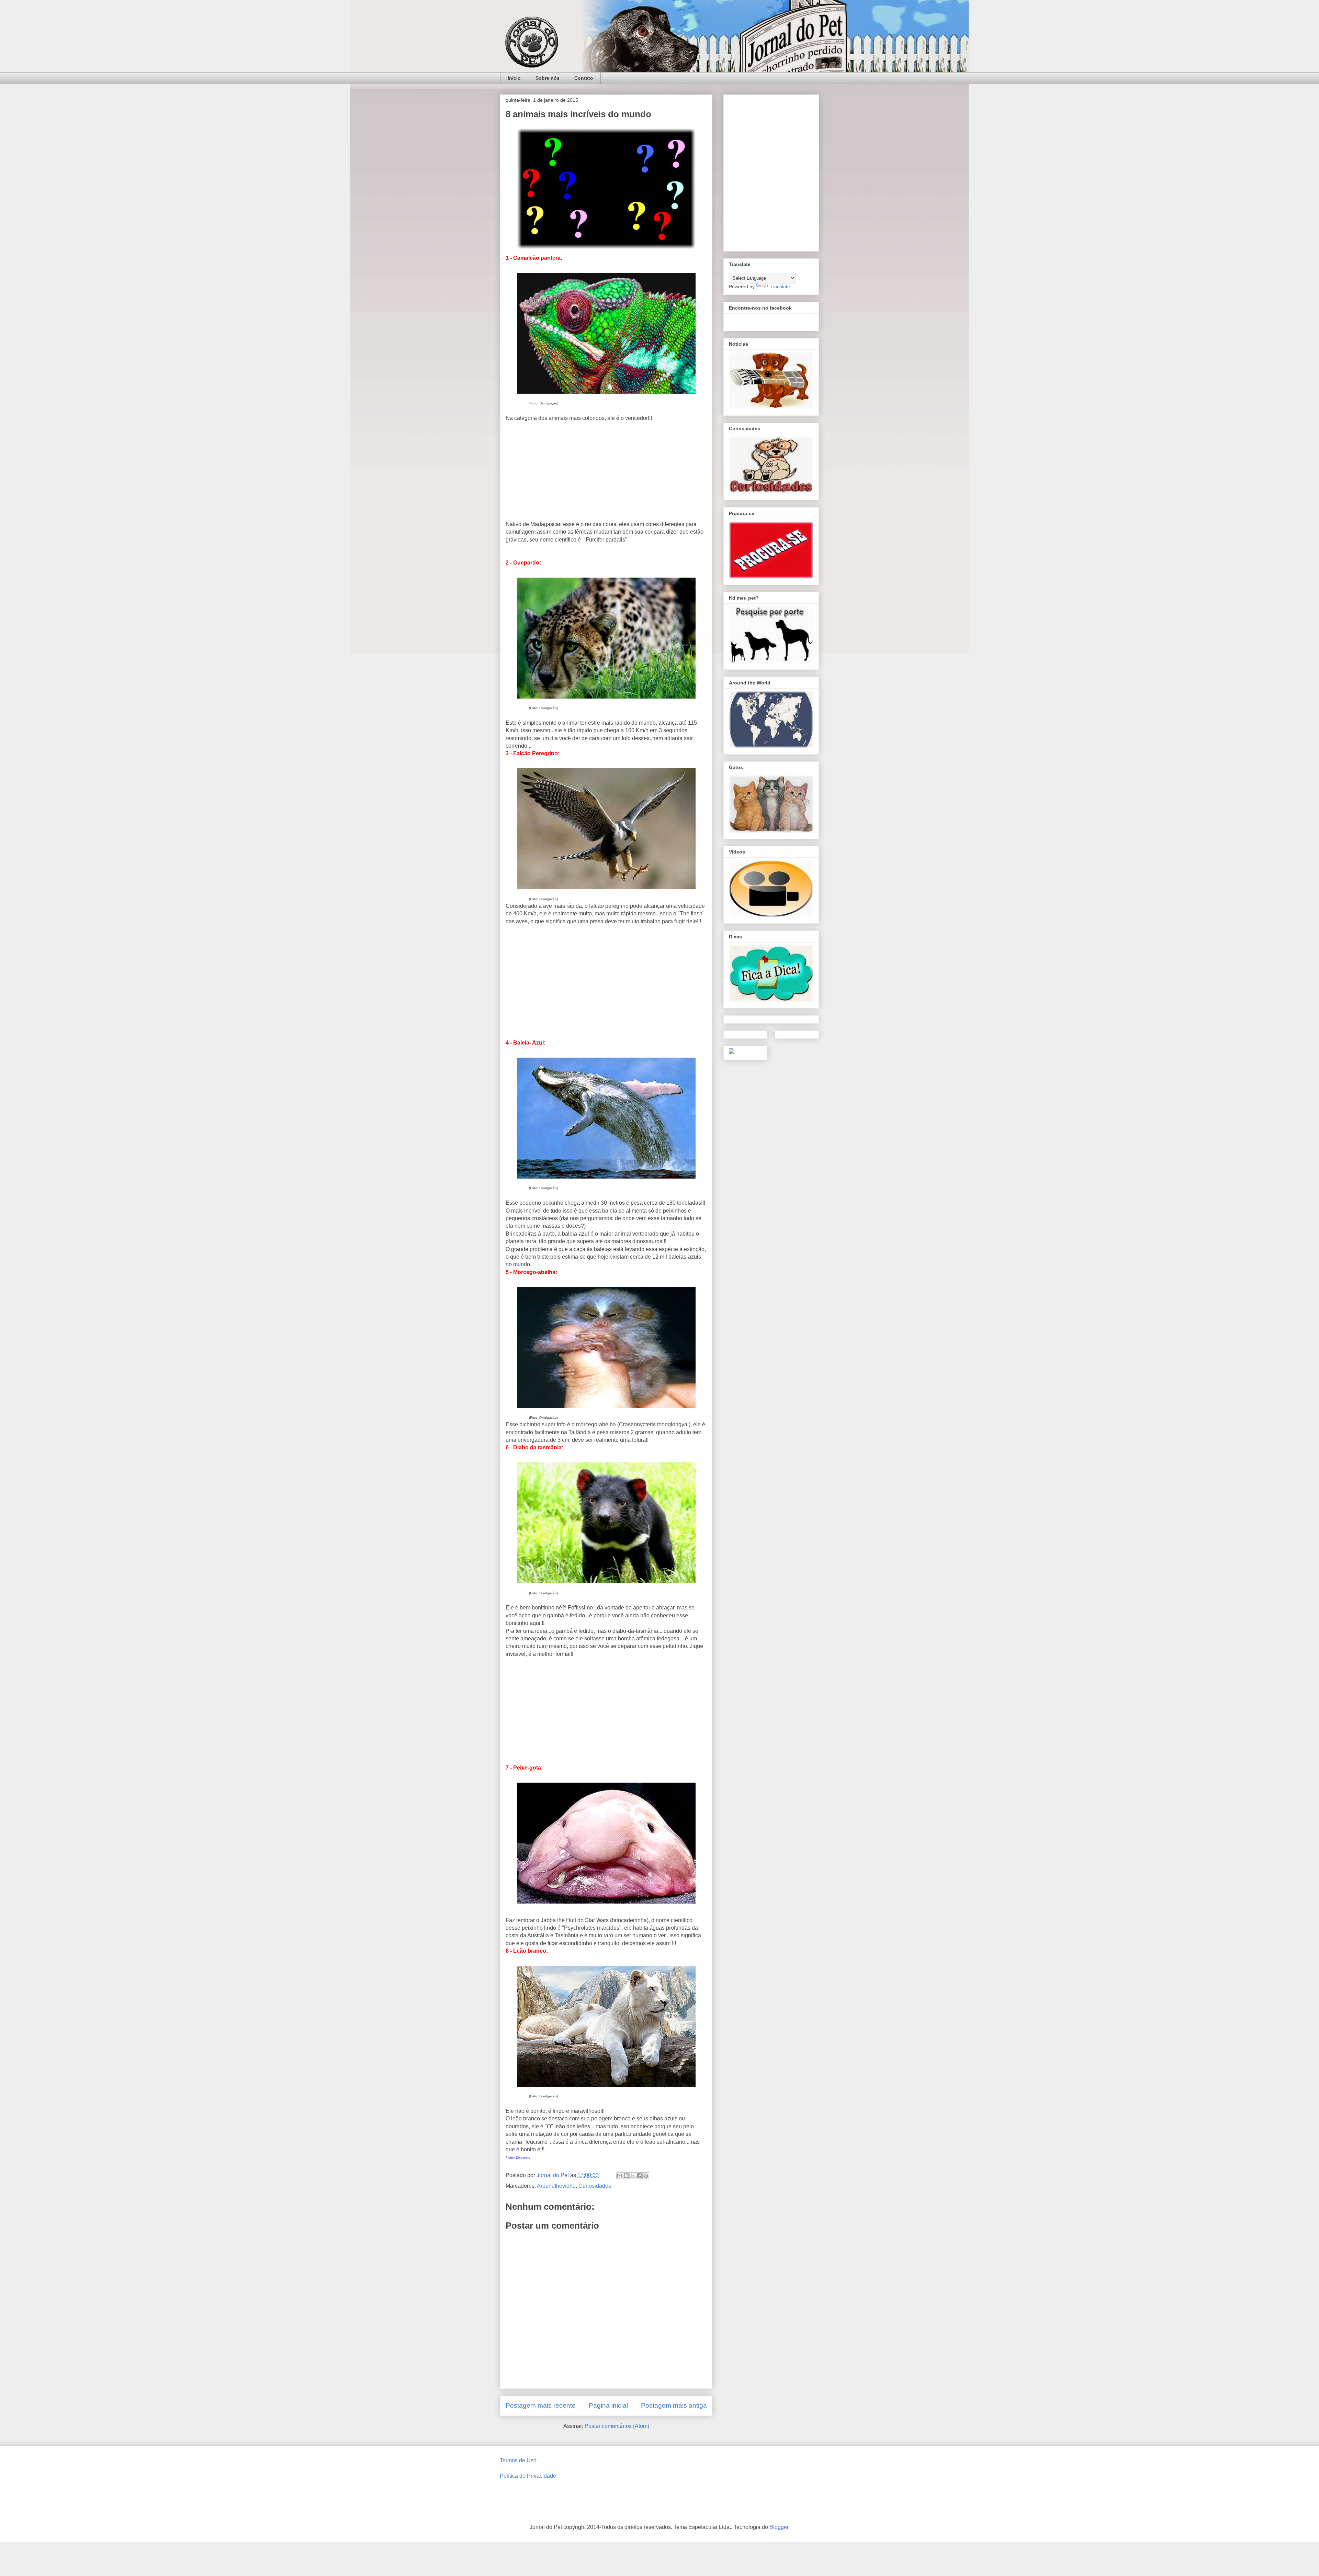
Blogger (779, 2527)
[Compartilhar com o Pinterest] (646, 2176)
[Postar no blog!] (626, 2176)
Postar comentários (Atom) (617, 2426)
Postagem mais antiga (674, 2405)
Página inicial (608, 2405)
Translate (780, 287)
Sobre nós (548, 78)
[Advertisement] (606, 470)
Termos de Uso (518, 2460)
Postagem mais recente (541, 2405)
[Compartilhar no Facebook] (639, 2176)
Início (514, 78)
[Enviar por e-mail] (620, 2176)
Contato (584, 78)
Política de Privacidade (528, 2476)
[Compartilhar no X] (633, 2176)
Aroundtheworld (556, 2186)
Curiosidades (595, 2186)
